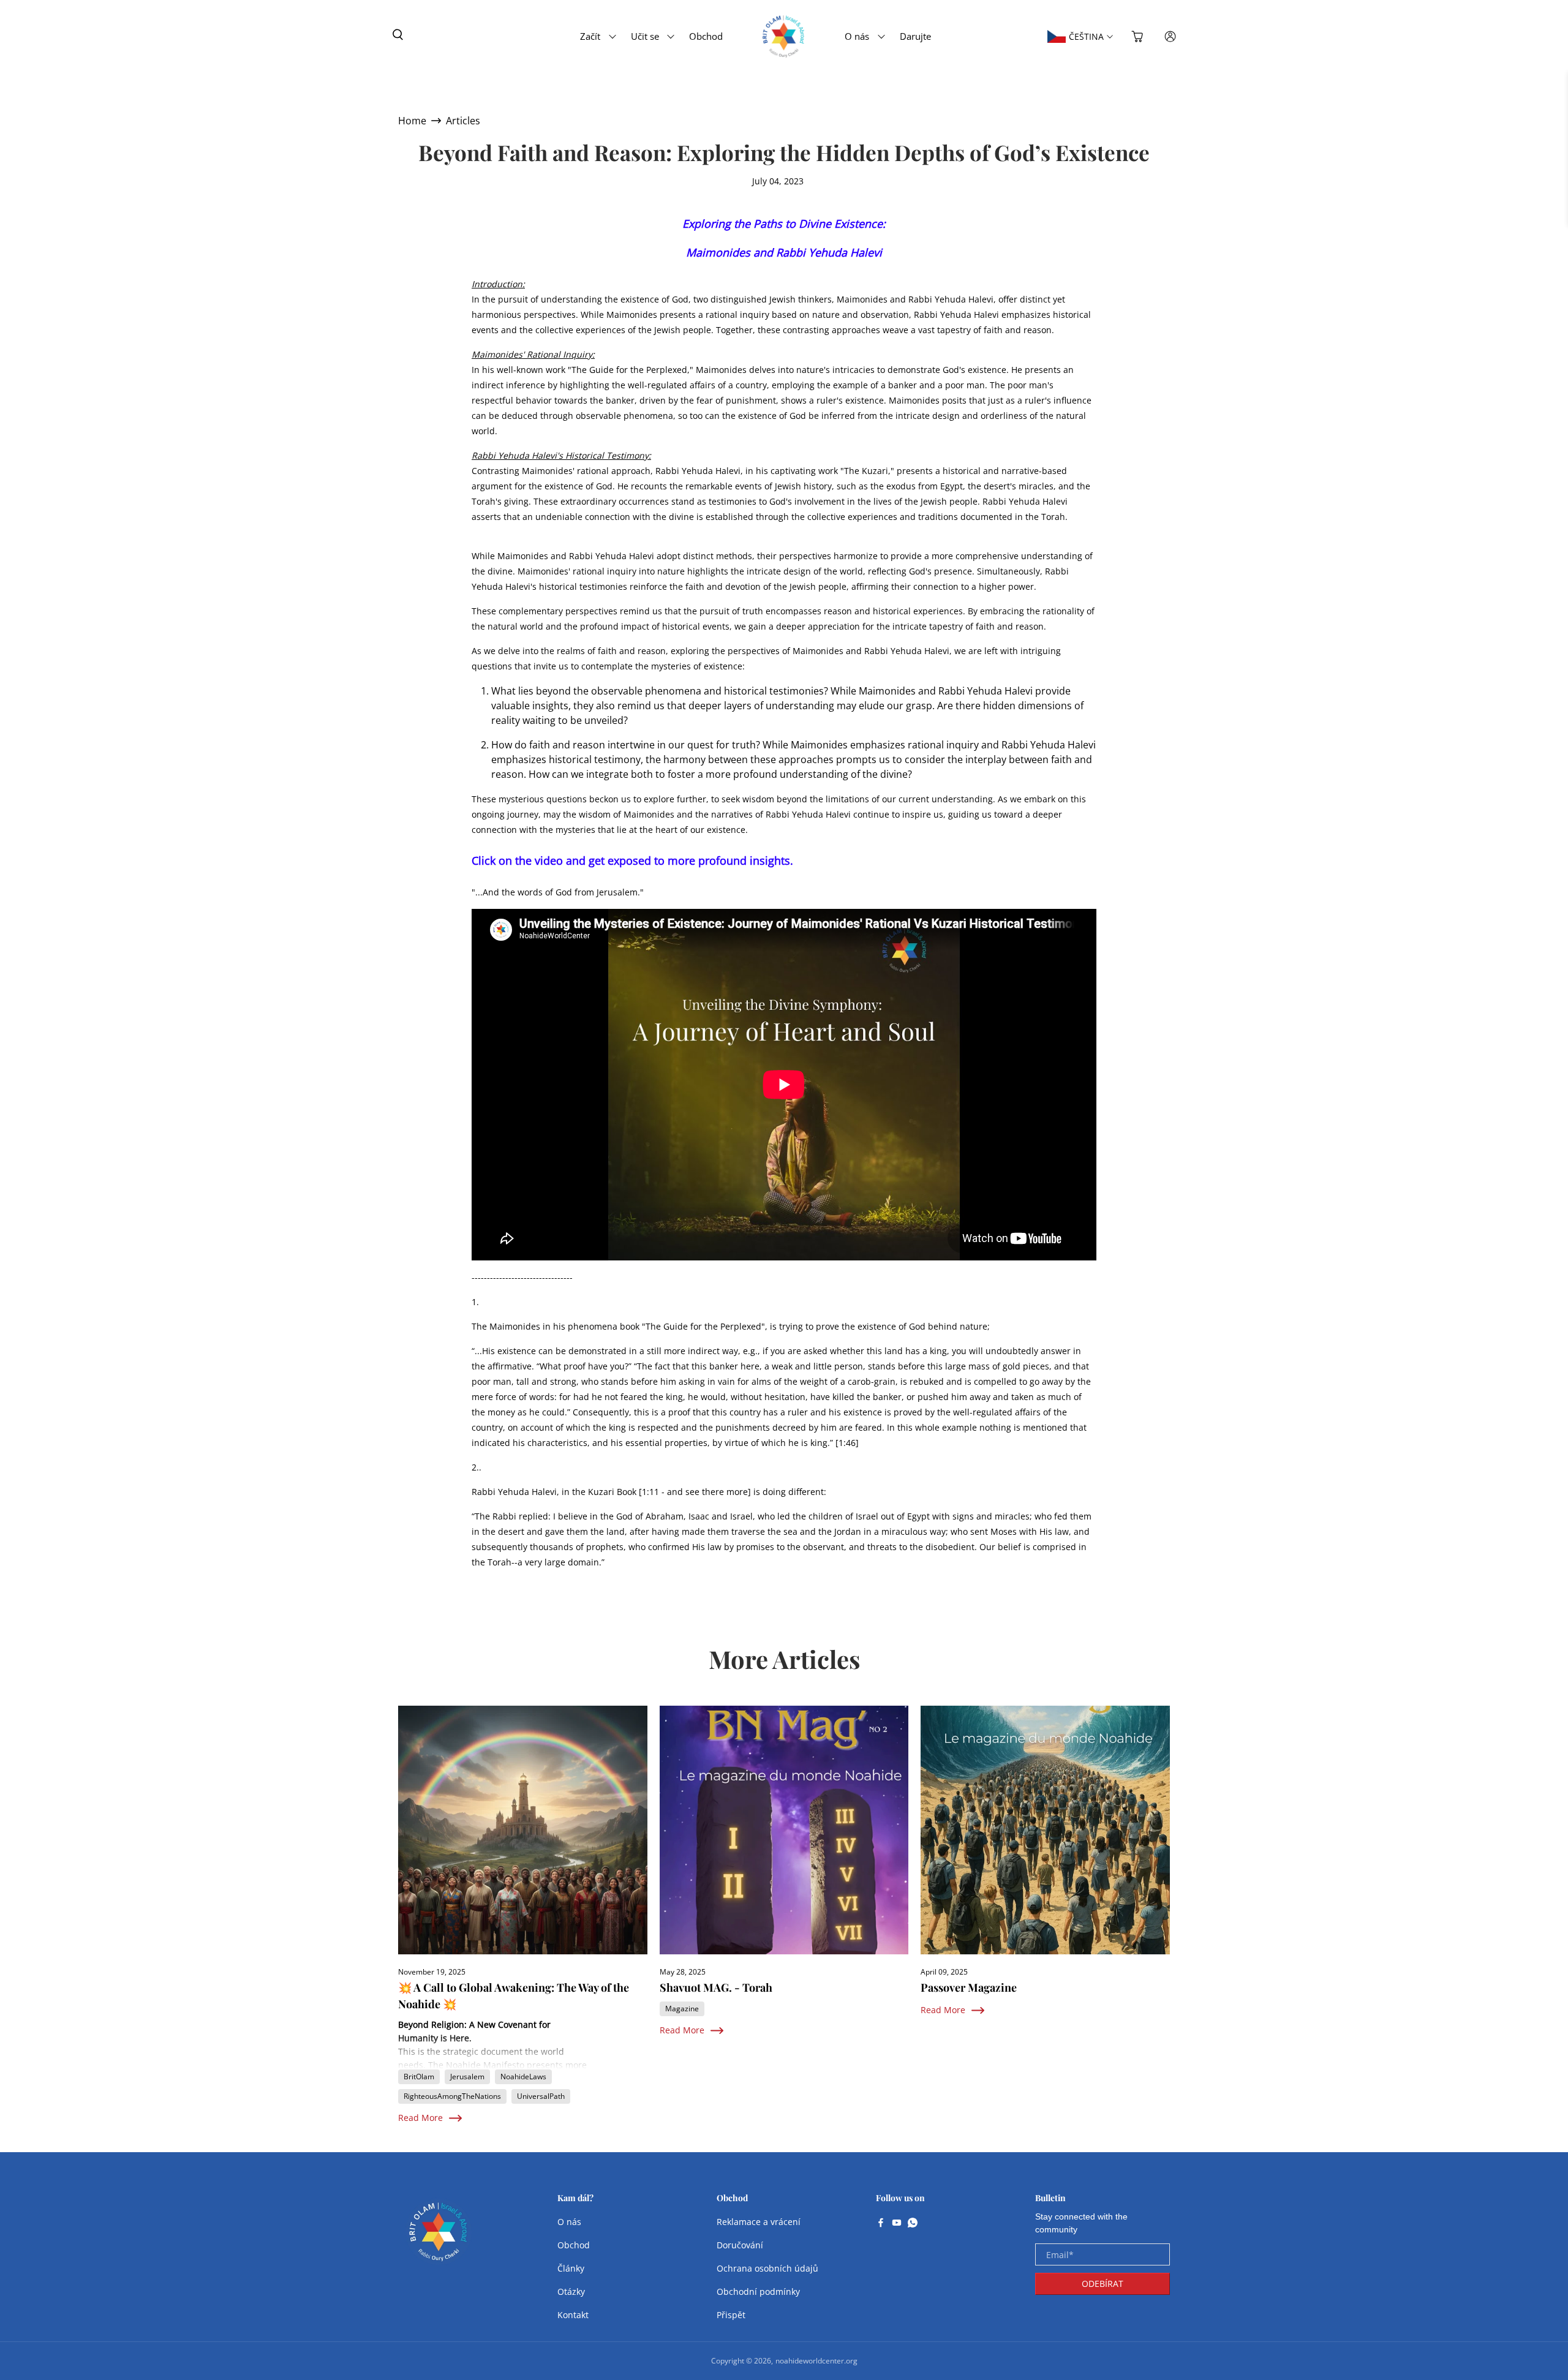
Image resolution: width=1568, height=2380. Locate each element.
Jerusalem (467, 2077)
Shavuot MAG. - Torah (716, 1987)
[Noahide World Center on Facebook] (881, 2224)
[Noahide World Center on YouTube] (897, 2224)
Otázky (571, 2292)
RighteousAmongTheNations (452, 2096)
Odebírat (1102, 2284)
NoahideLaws (523, 2077)
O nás (857, 36)
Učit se (645, 36)
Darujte (915, 36)
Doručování (740, 2245)
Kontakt (573, 2315)
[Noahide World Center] (439, 2238)
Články (571, 2268)
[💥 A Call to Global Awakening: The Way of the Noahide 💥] (523, 1830)
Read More (420, 2118)
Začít (590, 36)
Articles (463, 121)
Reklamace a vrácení (759, 2222)
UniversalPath (541, 2096)
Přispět (731, 2315)
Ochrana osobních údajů (767, 2268)
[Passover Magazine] (1045, 1830)
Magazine (682, 2009)
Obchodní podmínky (758, 2292)
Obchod (706, 36)
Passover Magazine (969, 1987)
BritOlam (419, 2077)
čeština (1086, 36)
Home (412, 121)
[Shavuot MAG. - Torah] (784, 1830)
